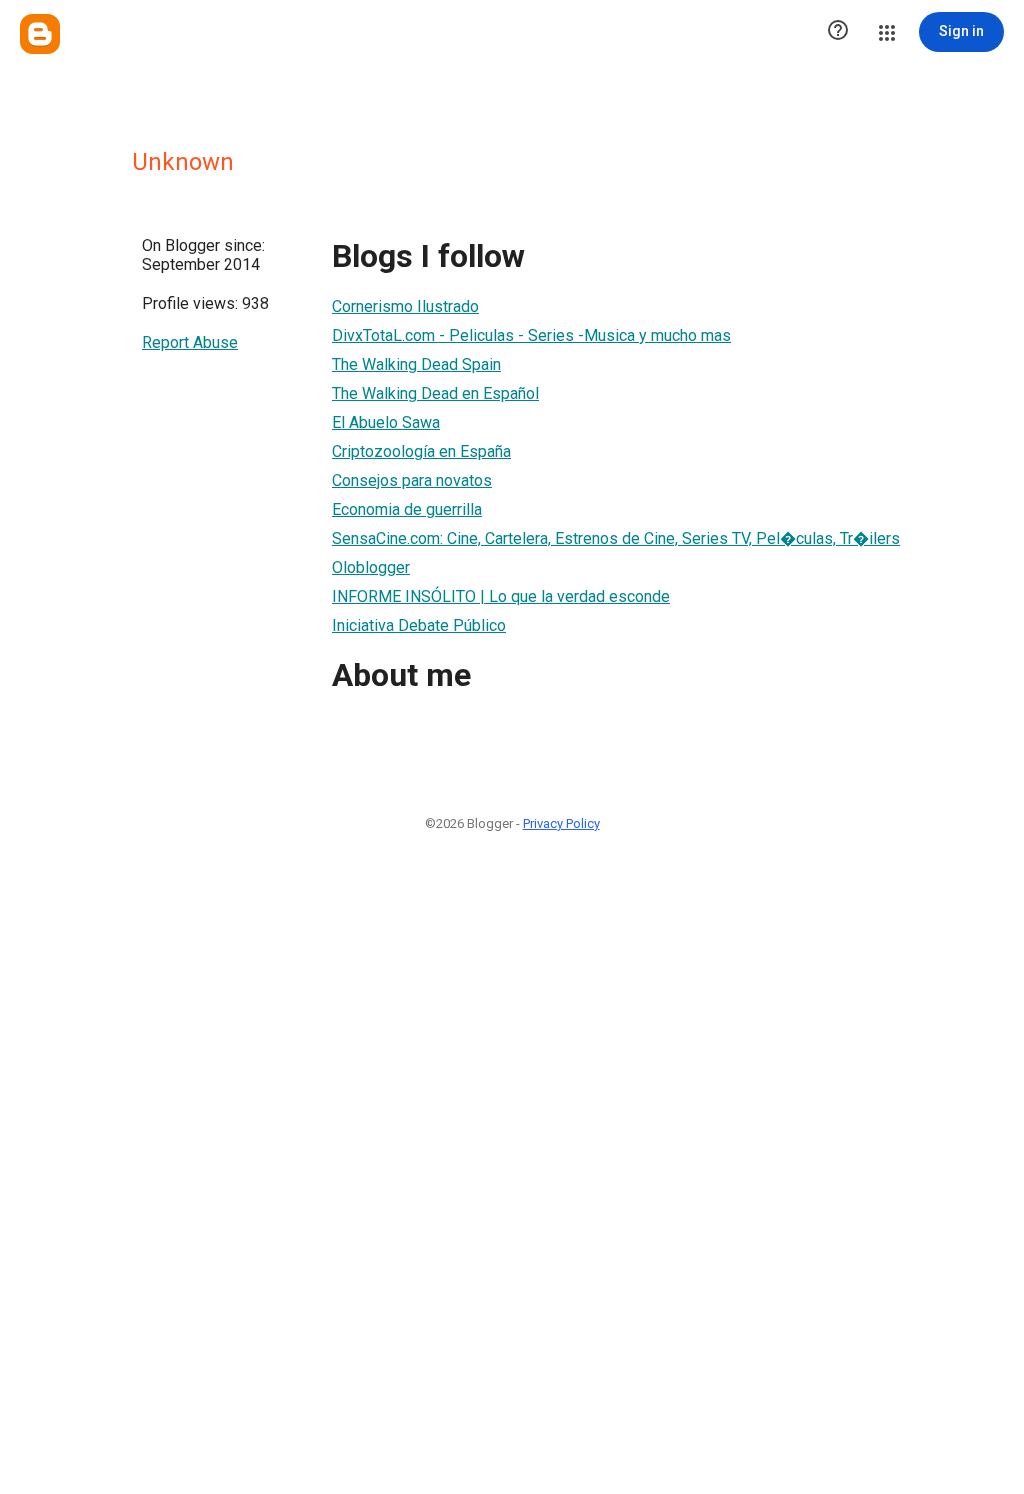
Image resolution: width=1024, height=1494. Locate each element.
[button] (838, 32)
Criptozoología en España (421, 451)
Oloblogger (371, 567)
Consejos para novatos (412, 480)
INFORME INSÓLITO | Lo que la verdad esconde (501, 596)
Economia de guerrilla (407, 509)
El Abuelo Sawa (386, 422)
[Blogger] (40, 34)
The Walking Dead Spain (416, 364)
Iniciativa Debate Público (419, 625)
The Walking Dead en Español (435, 393)
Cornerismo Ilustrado (405, 306)
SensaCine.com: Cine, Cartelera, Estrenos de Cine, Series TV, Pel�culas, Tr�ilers (616, 538)
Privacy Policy (561, 823)
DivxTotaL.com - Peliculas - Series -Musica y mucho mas (531, 335)
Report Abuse (190, 342)
